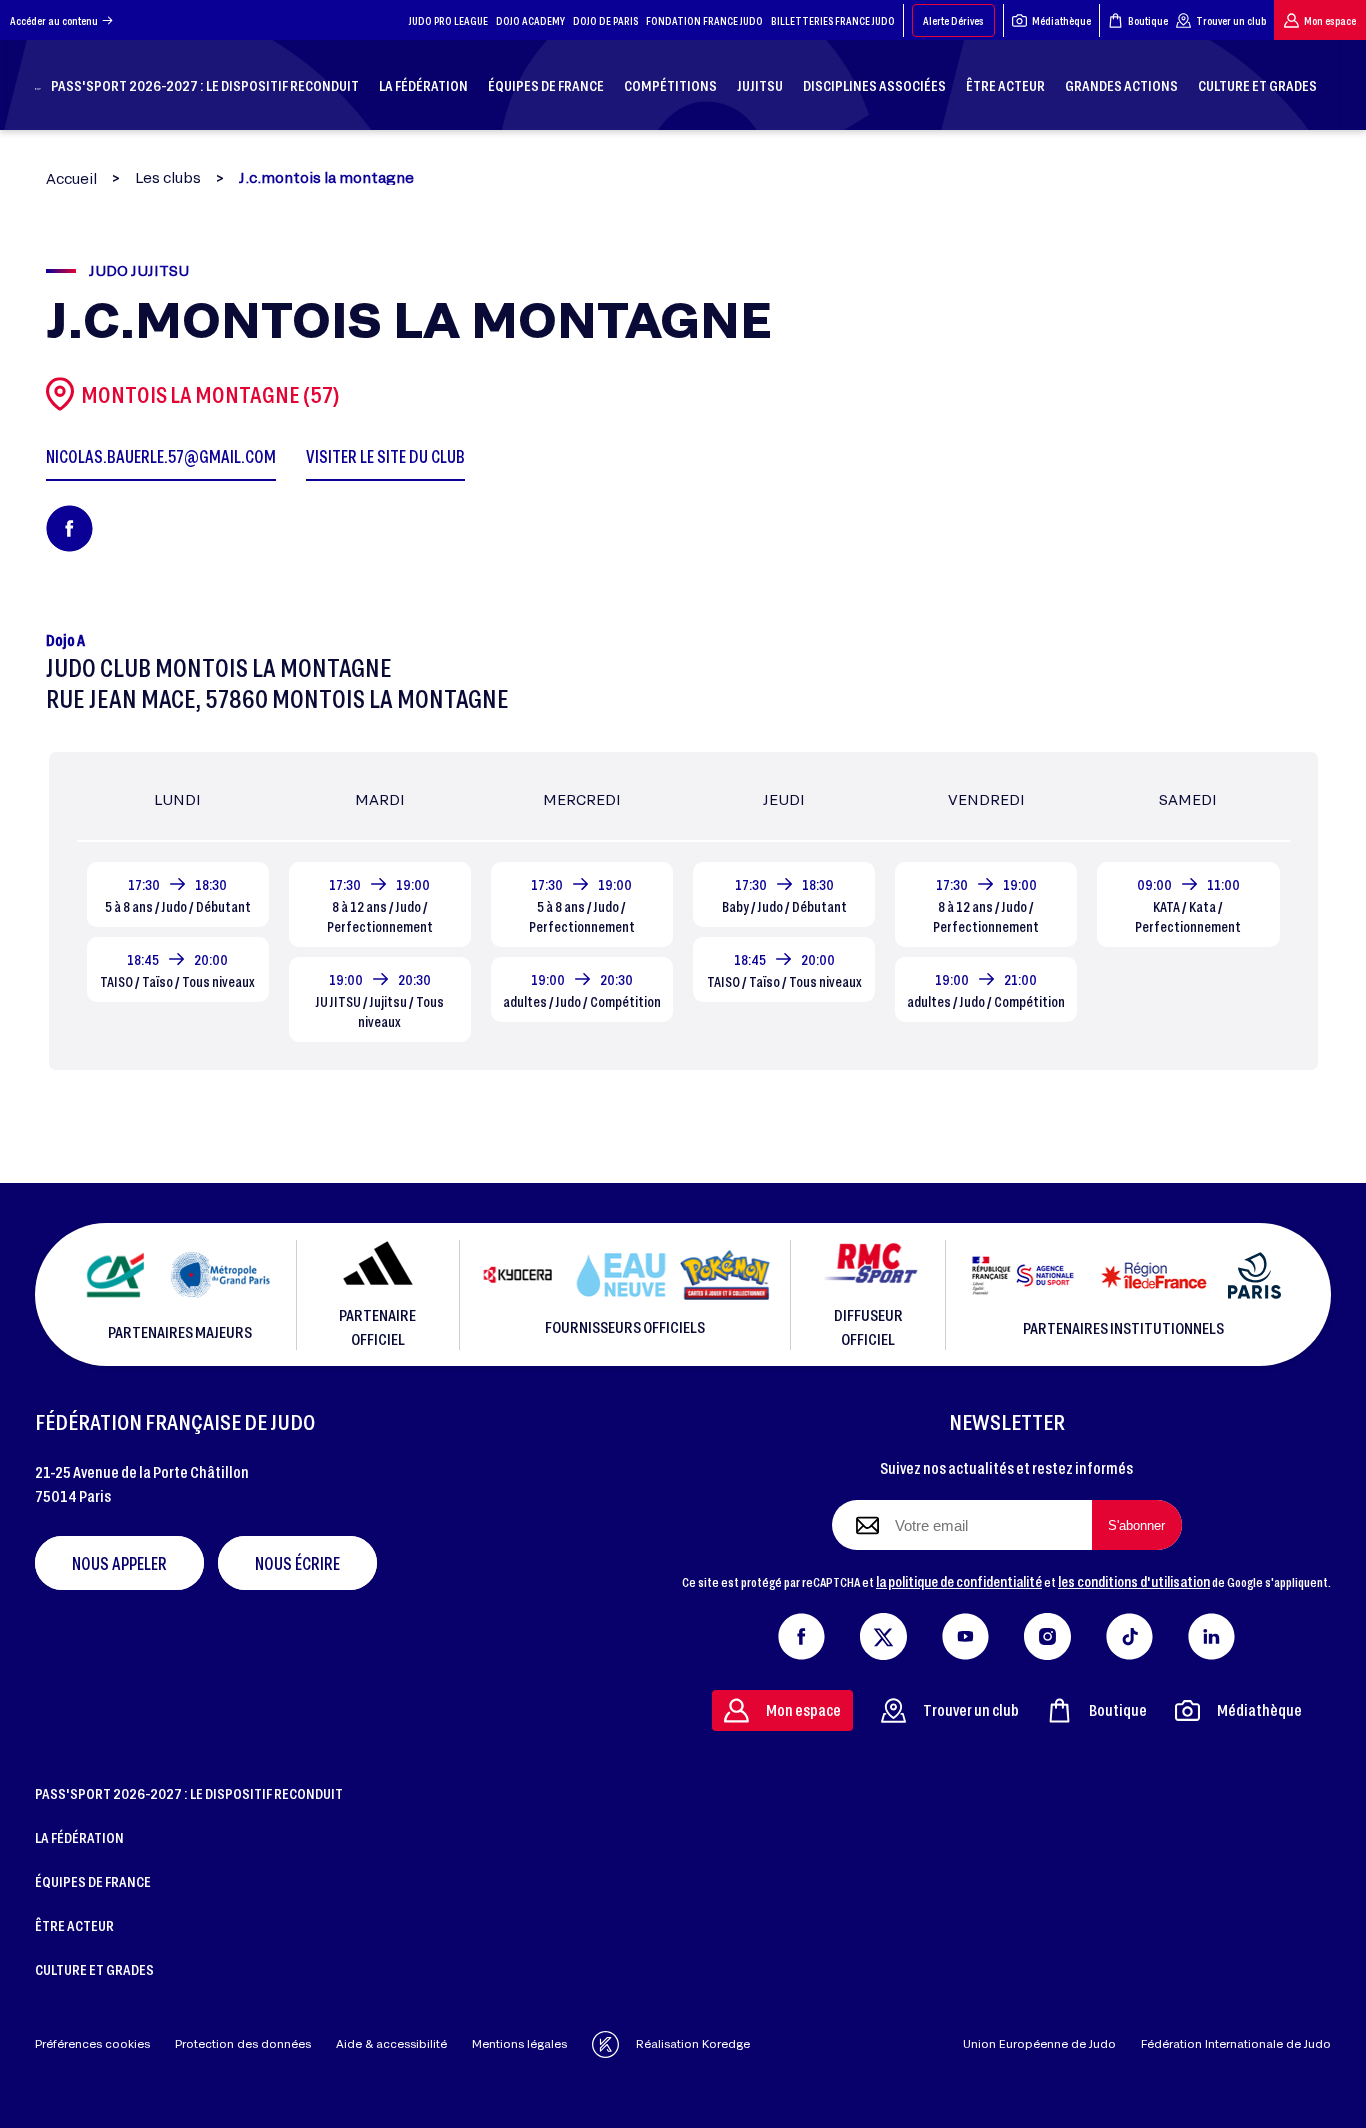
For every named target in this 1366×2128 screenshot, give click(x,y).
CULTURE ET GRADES (94, 1969)
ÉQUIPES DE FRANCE (93, 1881)
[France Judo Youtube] (965, 1632)
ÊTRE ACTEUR (74, 1925)
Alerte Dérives (953, 20)
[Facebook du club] (69, 528)
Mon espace (1330, 20)
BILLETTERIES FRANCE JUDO (833, 20)
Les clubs (168, 178)
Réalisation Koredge (693, 2043)
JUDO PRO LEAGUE (448, 20)
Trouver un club (1231, 20)
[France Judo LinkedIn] (1211, 1632)
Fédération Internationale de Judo (1236, 2043)
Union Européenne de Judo (1039, 2043)
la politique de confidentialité (959, 1581)
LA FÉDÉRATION (79, 1837)
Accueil (71, 178)
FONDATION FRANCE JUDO (704, 20)
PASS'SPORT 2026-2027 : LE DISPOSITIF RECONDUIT (189, 1793)
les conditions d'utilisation (1134, 1581)
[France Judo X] (883, 1632)
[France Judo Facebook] (801, 1632)
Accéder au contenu (54, 20)
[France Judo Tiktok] (1129, 1632)
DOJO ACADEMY (530, 20)
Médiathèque (1061, 20)
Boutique (1148, 20)
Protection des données (243, 2043)
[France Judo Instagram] (1047, 1632)
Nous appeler (119, 1563)
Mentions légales (519, 2043)
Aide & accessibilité (391, 2043)
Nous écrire (297, 1563)
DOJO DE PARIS (605, 20)
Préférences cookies (92, 2043)
